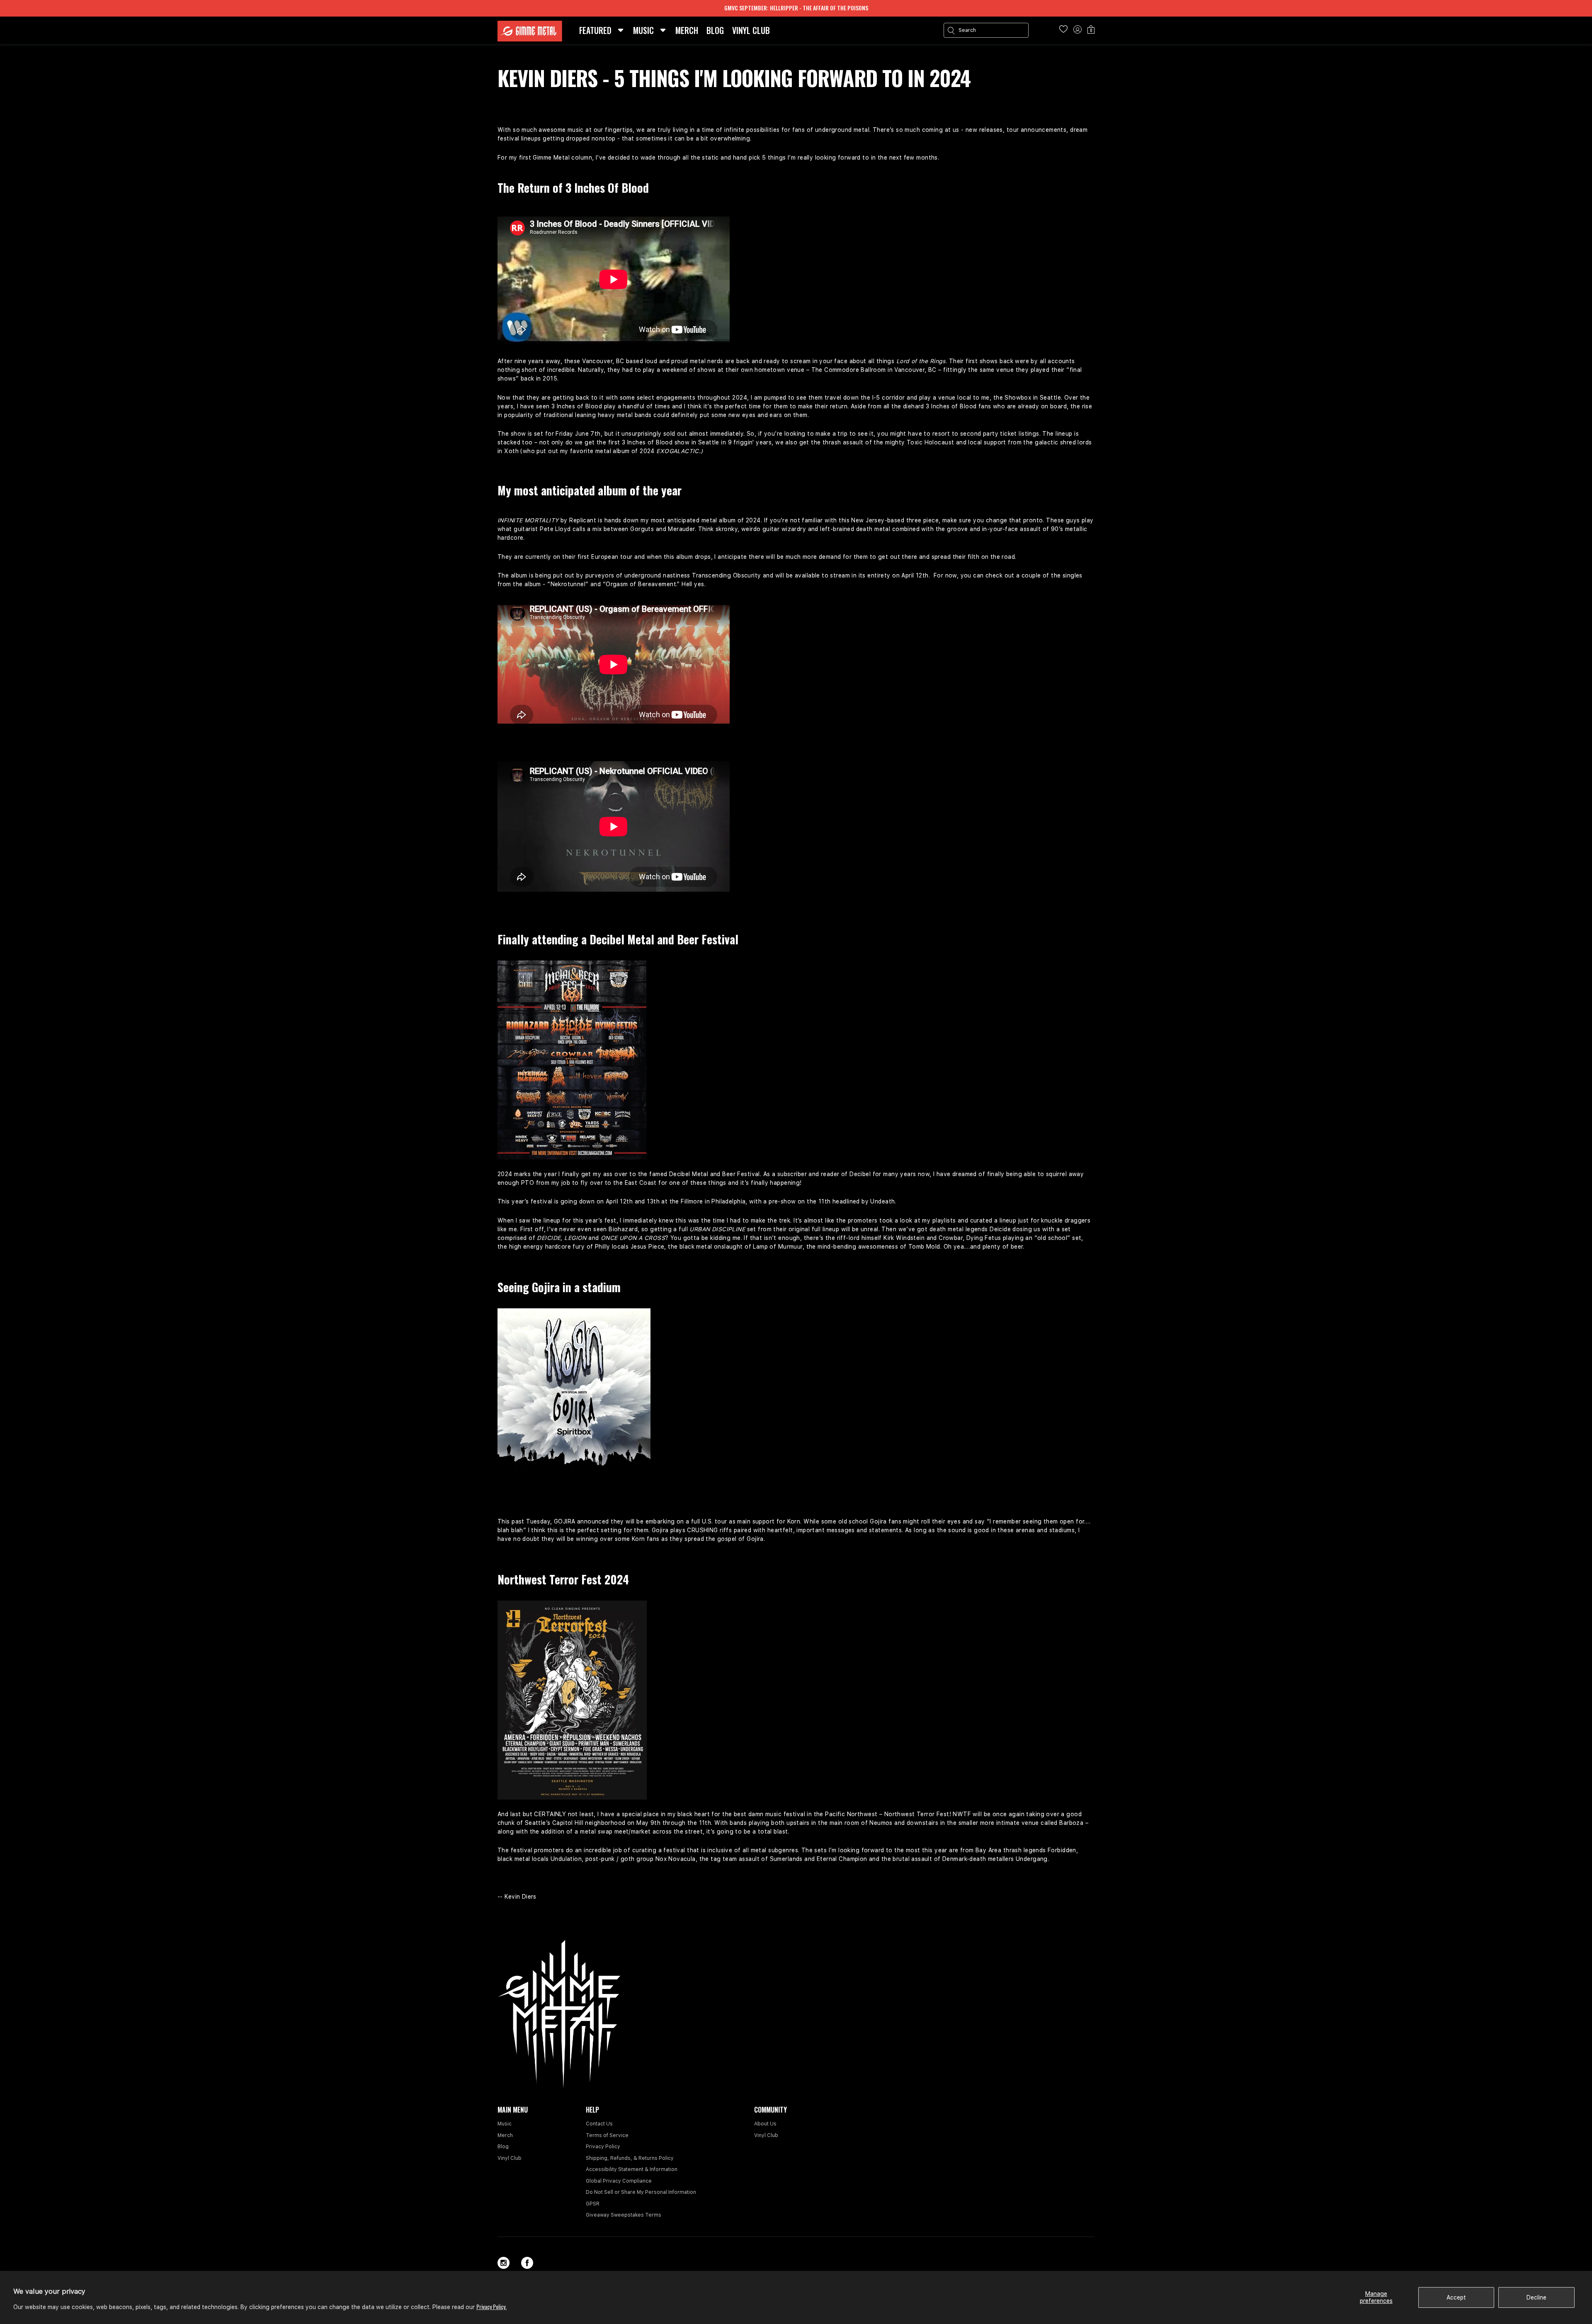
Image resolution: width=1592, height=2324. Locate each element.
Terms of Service (607, 2135)
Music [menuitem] (643, 30)
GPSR (593, 2204)
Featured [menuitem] (595, 30)
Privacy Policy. (491, 2306)
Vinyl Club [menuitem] (751, 30)
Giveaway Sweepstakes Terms (624, 2215)
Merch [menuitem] (687, 30)
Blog (503, 2147)
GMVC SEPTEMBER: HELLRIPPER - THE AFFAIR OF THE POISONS (796, 8)
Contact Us (599, 2124)
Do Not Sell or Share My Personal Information (641, 2192)
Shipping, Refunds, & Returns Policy (630, 2158)
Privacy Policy (603, 2147)
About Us (765, 2124)
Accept (1456, 2297)
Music (505, 2124)
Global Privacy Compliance (619, 2181)
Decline (1536, 2297)
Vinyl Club (510, 2158)
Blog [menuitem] (715, 30)
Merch (505, 2135)
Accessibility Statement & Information (632, 2169)
